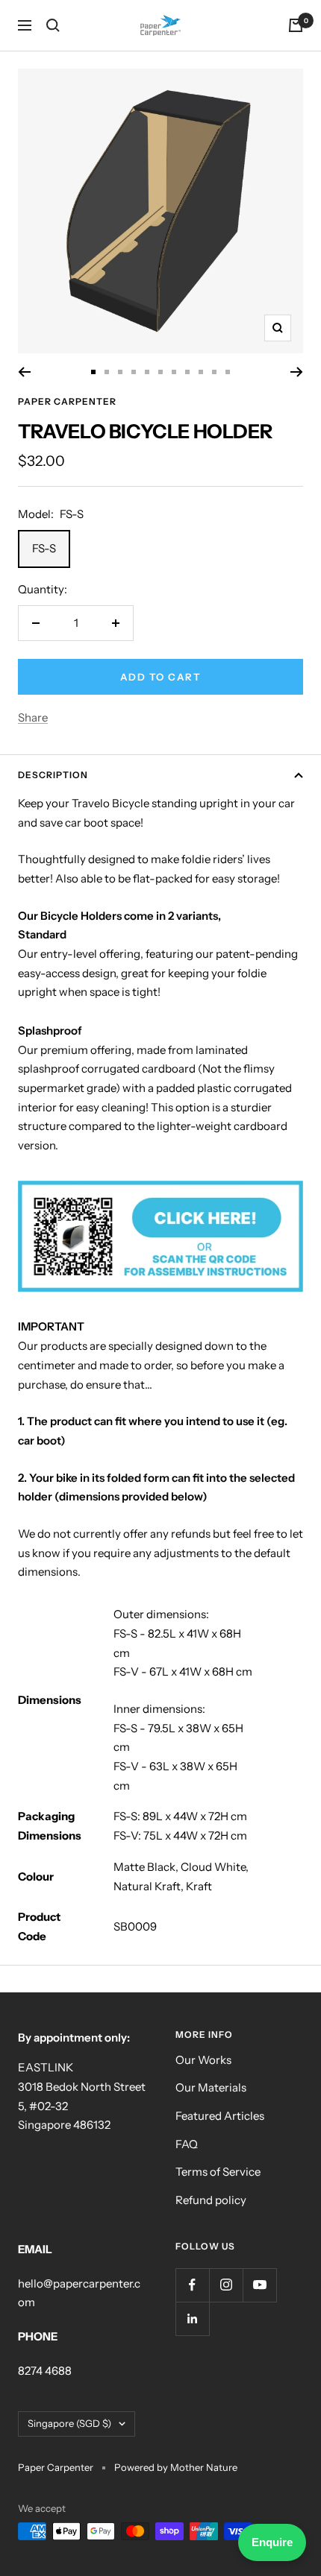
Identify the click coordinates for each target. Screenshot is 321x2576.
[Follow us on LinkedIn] (192, 2318)
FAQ (187, 2144)
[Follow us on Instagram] (226, 2285)
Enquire (272, 2542)
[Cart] (296, 25)
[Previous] (24, 372)
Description (53, 775)
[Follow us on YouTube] (259, 2285)
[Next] (297, 372)
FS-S (44, 548)
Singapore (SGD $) (69, 2423)
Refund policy (211, 2200)
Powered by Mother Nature (176, 2467)
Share (33, 717)
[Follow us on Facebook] (192, 2285)
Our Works (203, 2060)
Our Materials (211, 2087)
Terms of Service (218, 2172)
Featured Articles (220, 2116)
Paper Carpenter (67, 401)
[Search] (53, 25)
